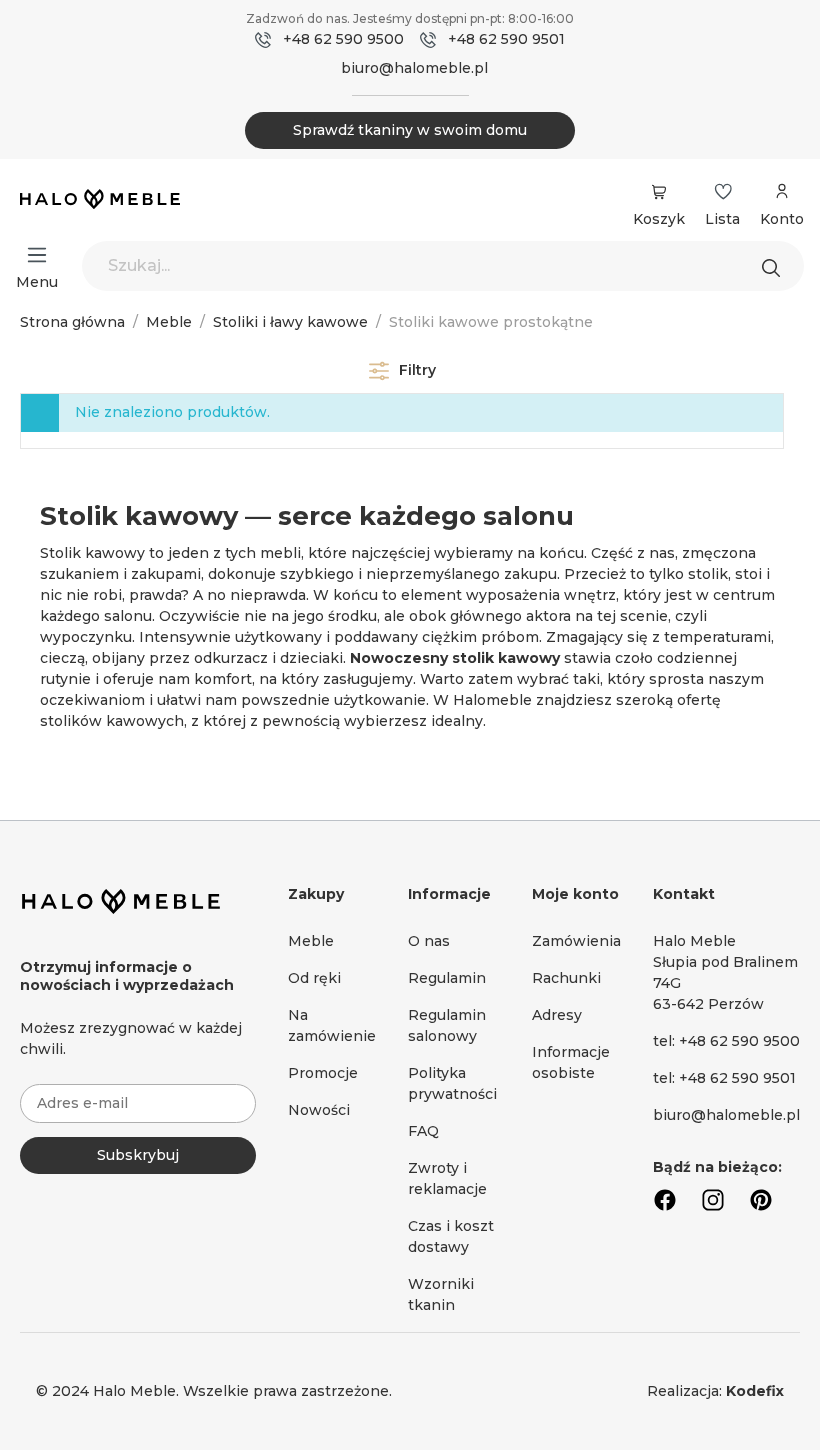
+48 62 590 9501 (506, 39)
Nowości (319, 1110)
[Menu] (37, 255)
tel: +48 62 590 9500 (726, 1041)
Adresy (557, 1015)
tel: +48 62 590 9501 (724, 1078)
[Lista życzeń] (723, 192)
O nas (429, 941)
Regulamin (447, 978)
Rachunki (566, 978)
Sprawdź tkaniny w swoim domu (410, 130)
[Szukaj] (776, 266)
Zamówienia (576, 941)
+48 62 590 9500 (343, 39)
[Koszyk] (659, 192)
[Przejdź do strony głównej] (100, 201)
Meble (311, 941)
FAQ (423, 1131)
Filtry (415, 370)
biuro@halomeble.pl (414, 68)
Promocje (323, 1073)
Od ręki (314, 978)
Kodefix (755, 1391)
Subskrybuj (138, 1155)
